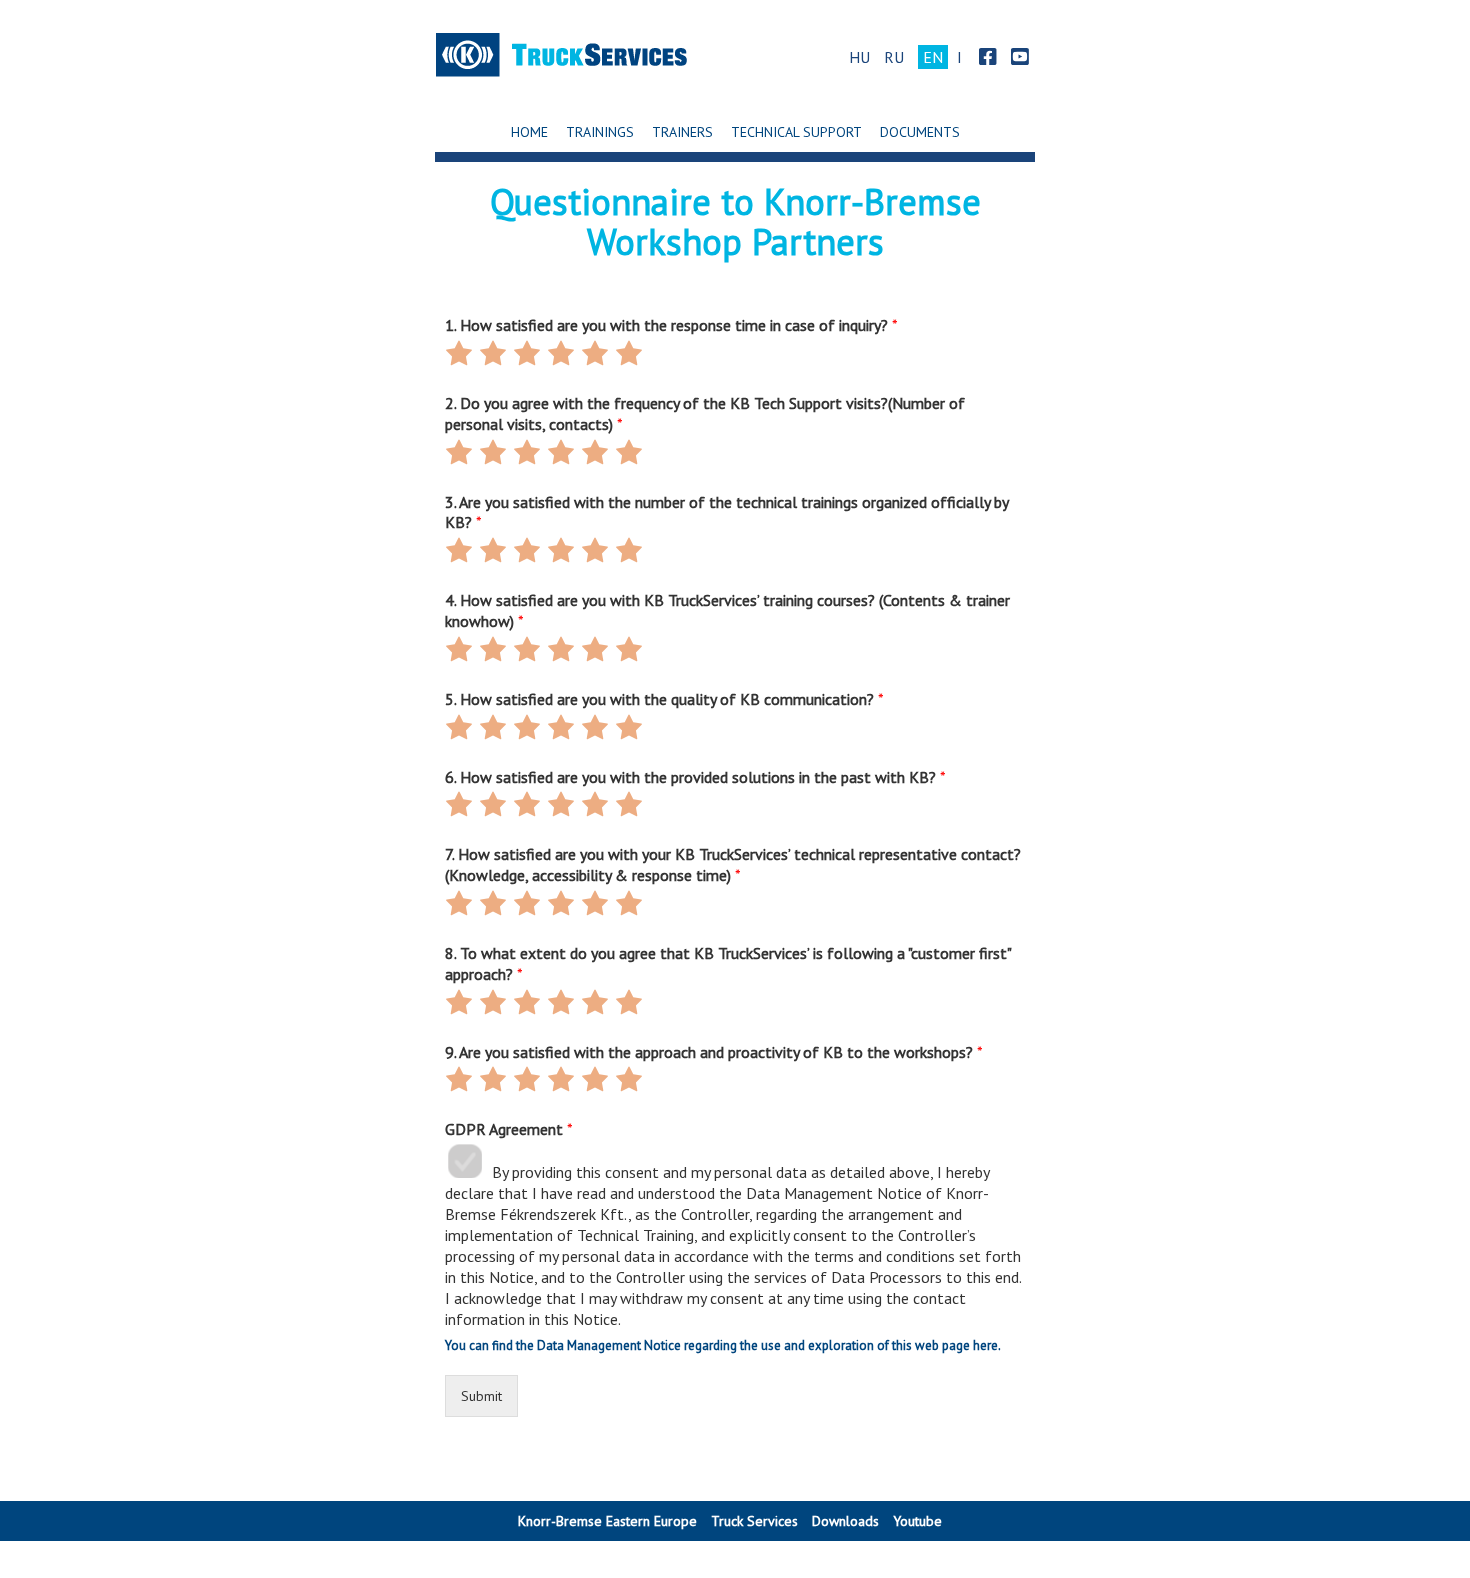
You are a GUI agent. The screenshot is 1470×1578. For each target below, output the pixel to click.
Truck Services (754, 1521)
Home (529, 132)
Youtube (917, 1521)
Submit (481, 1396)
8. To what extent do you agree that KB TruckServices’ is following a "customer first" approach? (728, 963)
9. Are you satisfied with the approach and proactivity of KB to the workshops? (714, 1052)
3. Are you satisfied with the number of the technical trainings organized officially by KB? (726, 512)
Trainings (600, 132)
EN (933, 57)
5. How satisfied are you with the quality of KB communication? (664, 699)
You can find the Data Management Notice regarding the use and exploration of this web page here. (723, 1345)
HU (859, 57)
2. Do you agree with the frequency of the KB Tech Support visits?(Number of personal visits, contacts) (705, 413)
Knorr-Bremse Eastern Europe (607, 1521)
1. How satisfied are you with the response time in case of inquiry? (671, 325)
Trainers (682, 132)
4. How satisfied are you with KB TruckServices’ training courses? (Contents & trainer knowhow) (727, 610)
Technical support (796, 132)
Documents (920, 132)
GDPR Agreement (509, 1129)
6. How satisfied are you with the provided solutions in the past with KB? (695, 777)
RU (894, 57)
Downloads (845, 1521)
